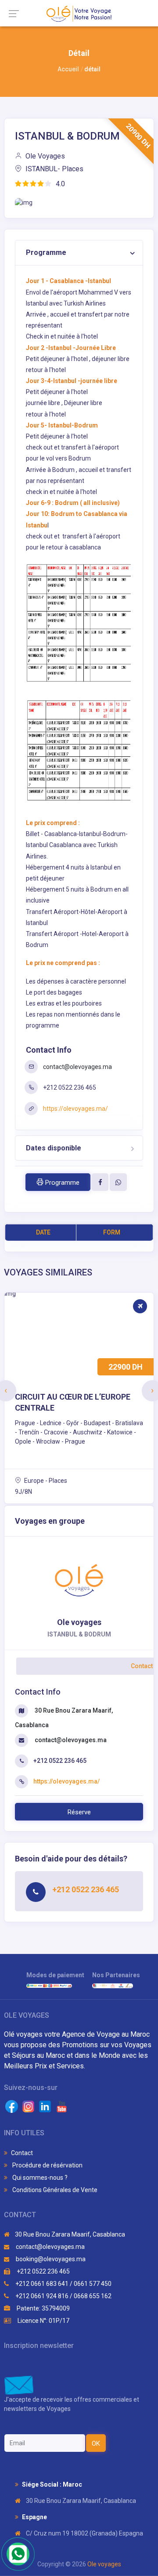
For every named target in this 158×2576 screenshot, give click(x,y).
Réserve (79, 1812)
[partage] (100, 1182)
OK (96, 2443)
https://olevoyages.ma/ (75, 1109)
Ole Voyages (44, 156)
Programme (46, 252)
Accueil (68, 69)
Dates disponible (54, 1148)
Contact (22, 2153)
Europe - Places (45, 1481)
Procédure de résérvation (47, 2165)
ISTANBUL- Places (54, 169)
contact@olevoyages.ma (77, 1067)
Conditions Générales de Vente (54, 2190)
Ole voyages (104, 2564)
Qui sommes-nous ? (39, 2178)
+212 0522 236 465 (43, 2271)
